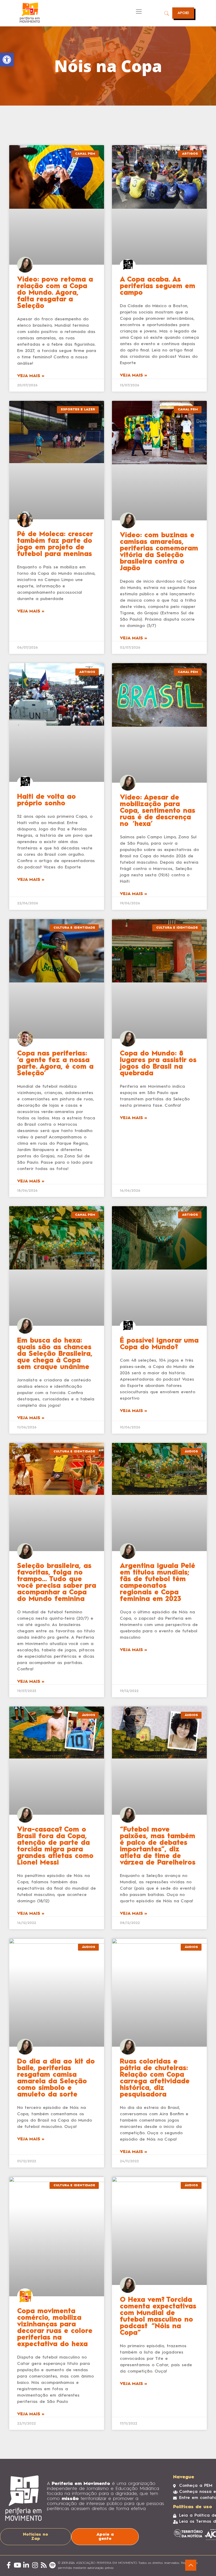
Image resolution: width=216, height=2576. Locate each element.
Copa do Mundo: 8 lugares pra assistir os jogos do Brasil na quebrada (158, 1064)
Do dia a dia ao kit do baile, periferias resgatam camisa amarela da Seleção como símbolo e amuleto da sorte (56, 2078)
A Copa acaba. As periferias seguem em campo (158, 286)
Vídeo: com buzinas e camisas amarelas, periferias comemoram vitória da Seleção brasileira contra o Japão (159, 552)
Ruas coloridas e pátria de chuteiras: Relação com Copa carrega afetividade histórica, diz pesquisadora (155, 2078)
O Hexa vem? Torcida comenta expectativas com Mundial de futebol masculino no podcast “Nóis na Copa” (158, 2316)
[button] (7, 60)
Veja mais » (31, 376)
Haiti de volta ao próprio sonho (46, 800)
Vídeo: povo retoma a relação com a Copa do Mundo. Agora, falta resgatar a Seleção (55, 293)
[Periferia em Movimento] (30, 13)
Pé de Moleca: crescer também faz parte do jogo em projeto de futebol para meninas (55, 544)
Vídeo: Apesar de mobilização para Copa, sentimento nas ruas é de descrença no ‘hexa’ (158, 811)
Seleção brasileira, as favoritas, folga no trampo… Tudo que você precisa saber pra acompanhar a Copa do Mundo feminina (57, 1583)
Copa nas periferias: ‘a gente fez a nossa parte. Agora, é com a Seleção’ (55, 1064)
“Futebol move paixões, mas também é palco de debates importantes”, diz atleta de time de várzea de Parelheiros (158, 1846)
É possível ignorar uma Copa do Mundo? (159, 1344)
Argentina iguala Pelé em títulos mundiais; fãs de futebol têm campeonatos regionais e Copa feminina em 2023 (158, 1583)
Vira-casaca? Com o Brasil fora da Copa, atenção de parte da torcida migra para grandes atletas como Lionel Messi (55, 1846)
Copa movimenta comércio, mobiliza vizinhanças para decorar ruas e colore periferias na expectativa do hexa (55, 2328)
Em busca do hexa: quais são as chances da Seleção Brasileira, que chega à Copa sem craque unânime (55, 1354)
